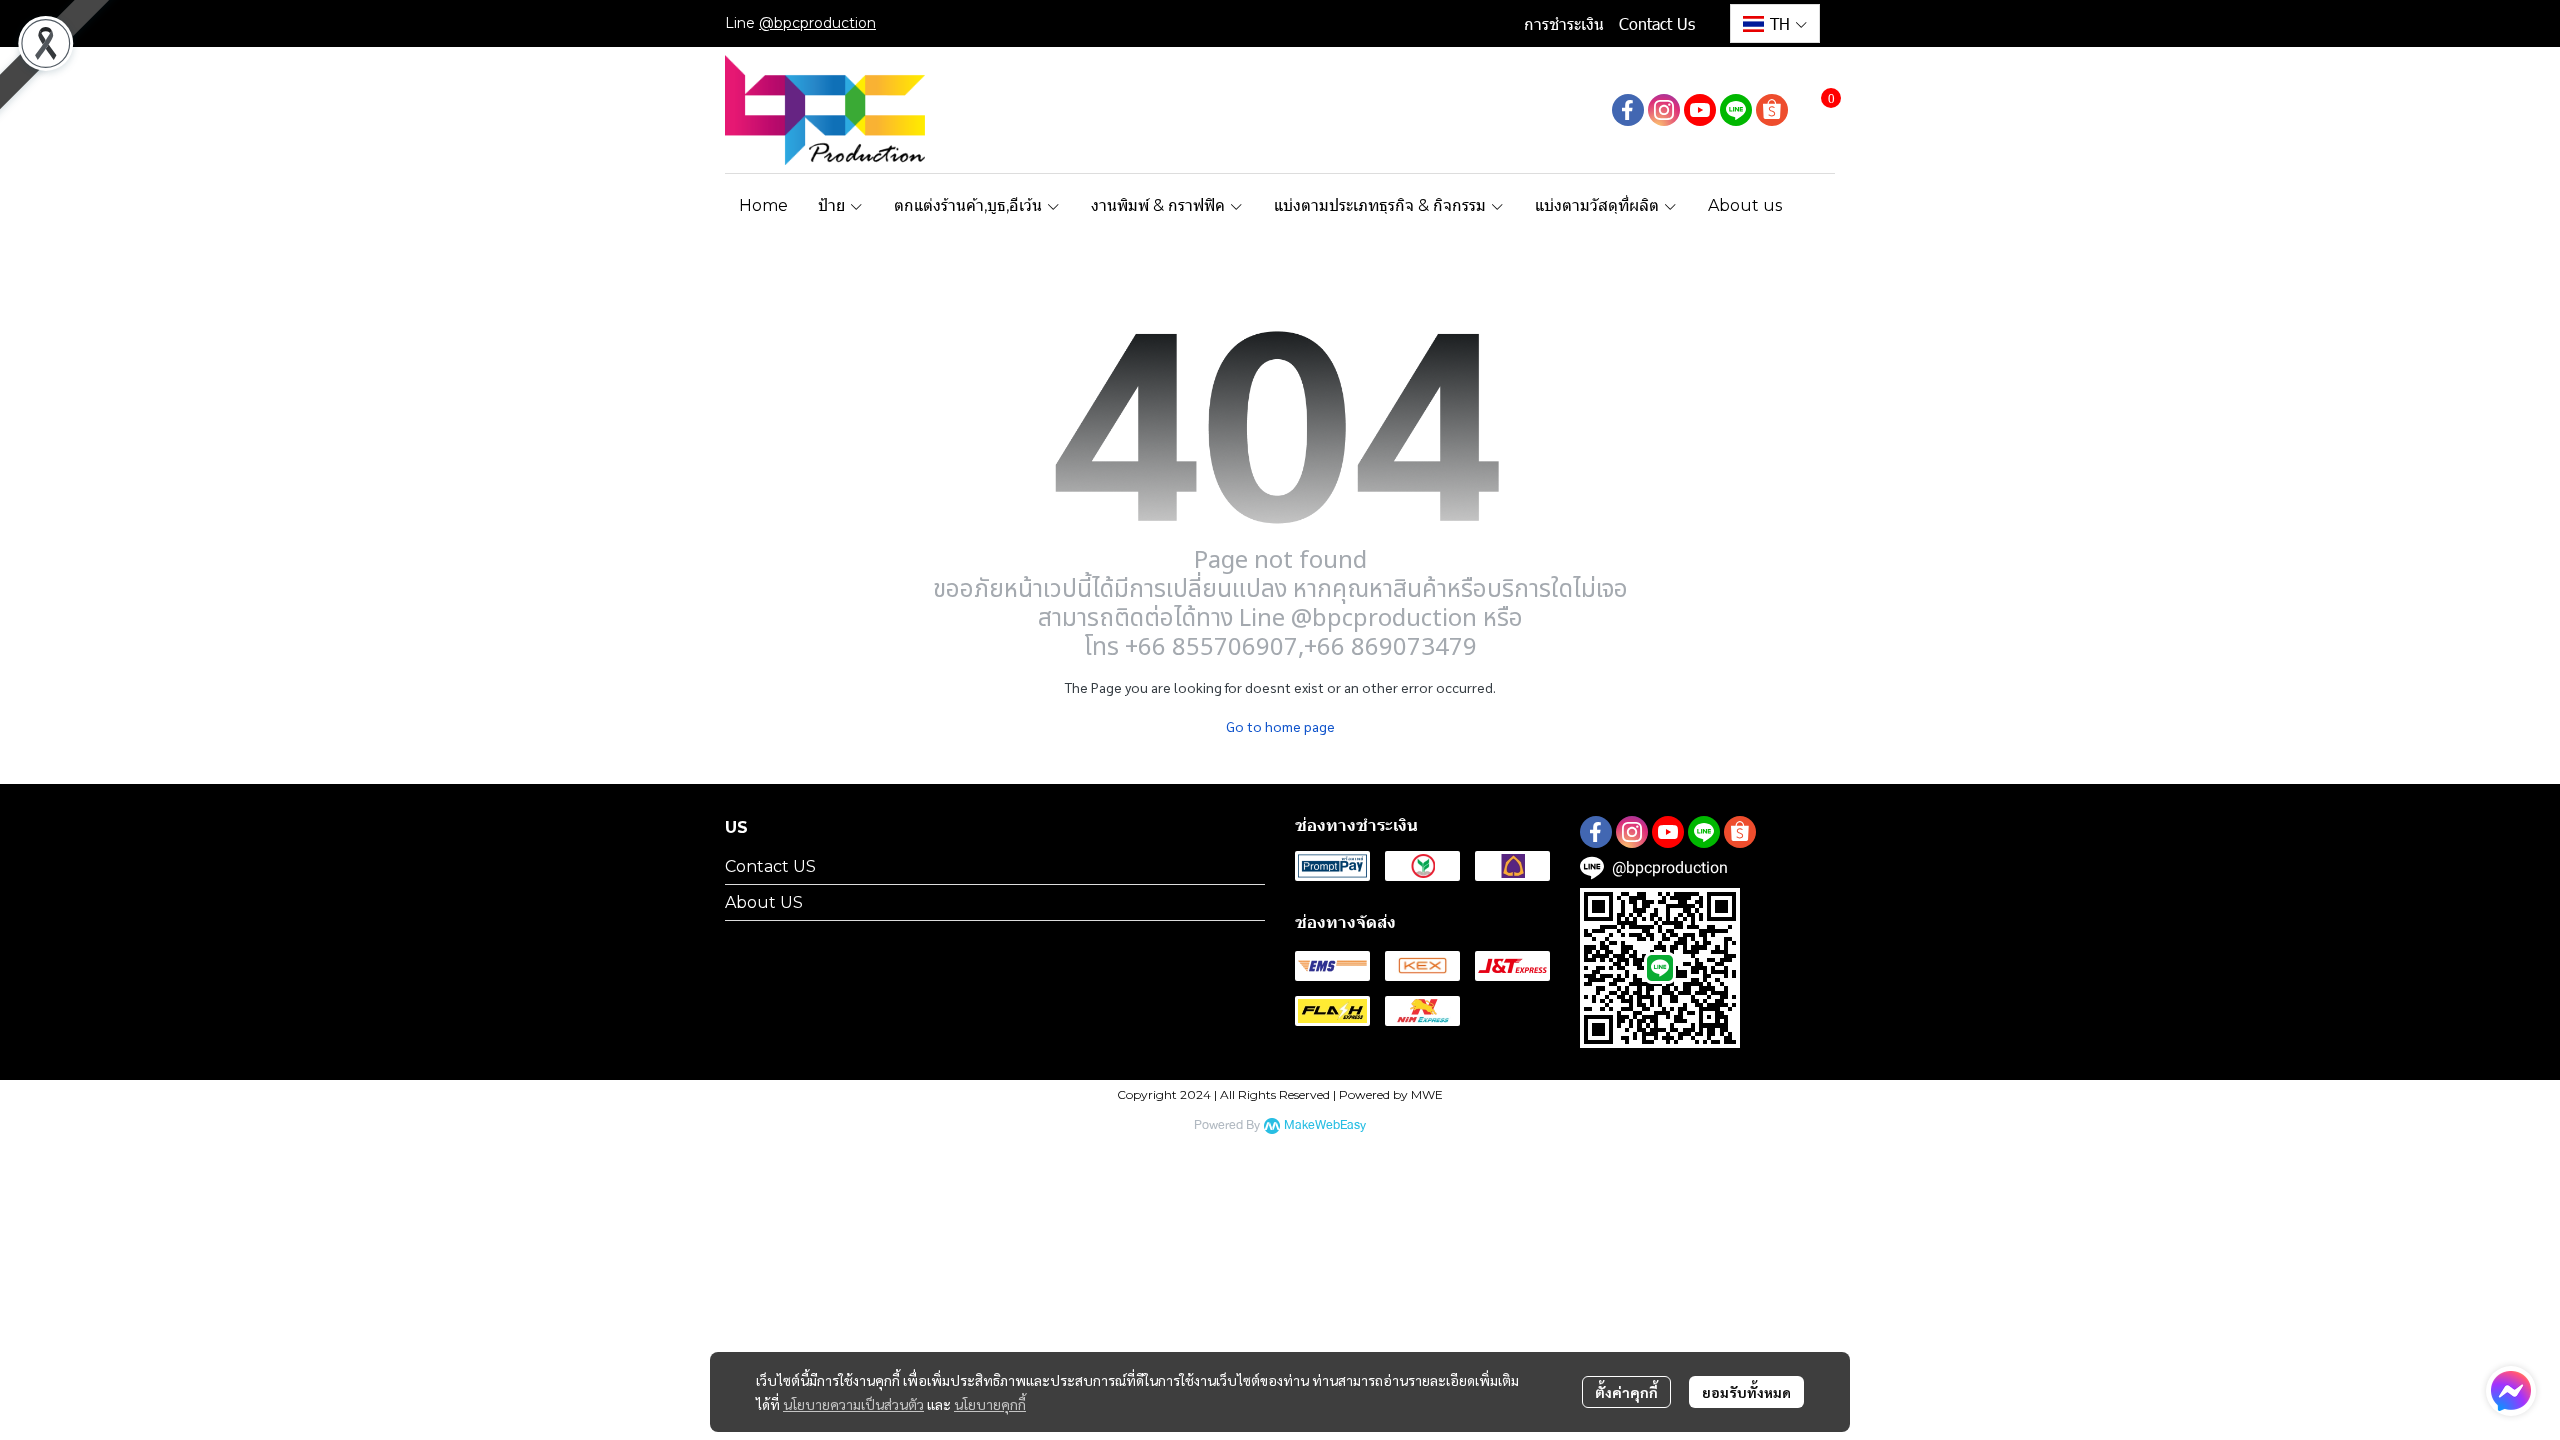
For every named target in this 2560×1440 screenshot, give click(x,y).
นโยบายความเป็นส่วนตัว (853, 1404)
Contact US (770, 866)
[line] (1736, 110)
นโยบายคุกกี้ (990, 1404)
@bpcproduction (817, 23)
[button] (1775, 23)
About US (764, 902)
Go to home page (1280, 726)
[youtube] (1700, 110)
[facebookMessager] (2511, 1391)
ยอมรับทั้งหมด (1746, 1392)
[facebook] (1628, 110)
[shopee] (1772, 110)
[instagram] (1664, 110)
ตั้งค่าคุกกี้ (1626, 1392)
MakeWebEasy (1325, 1125)
